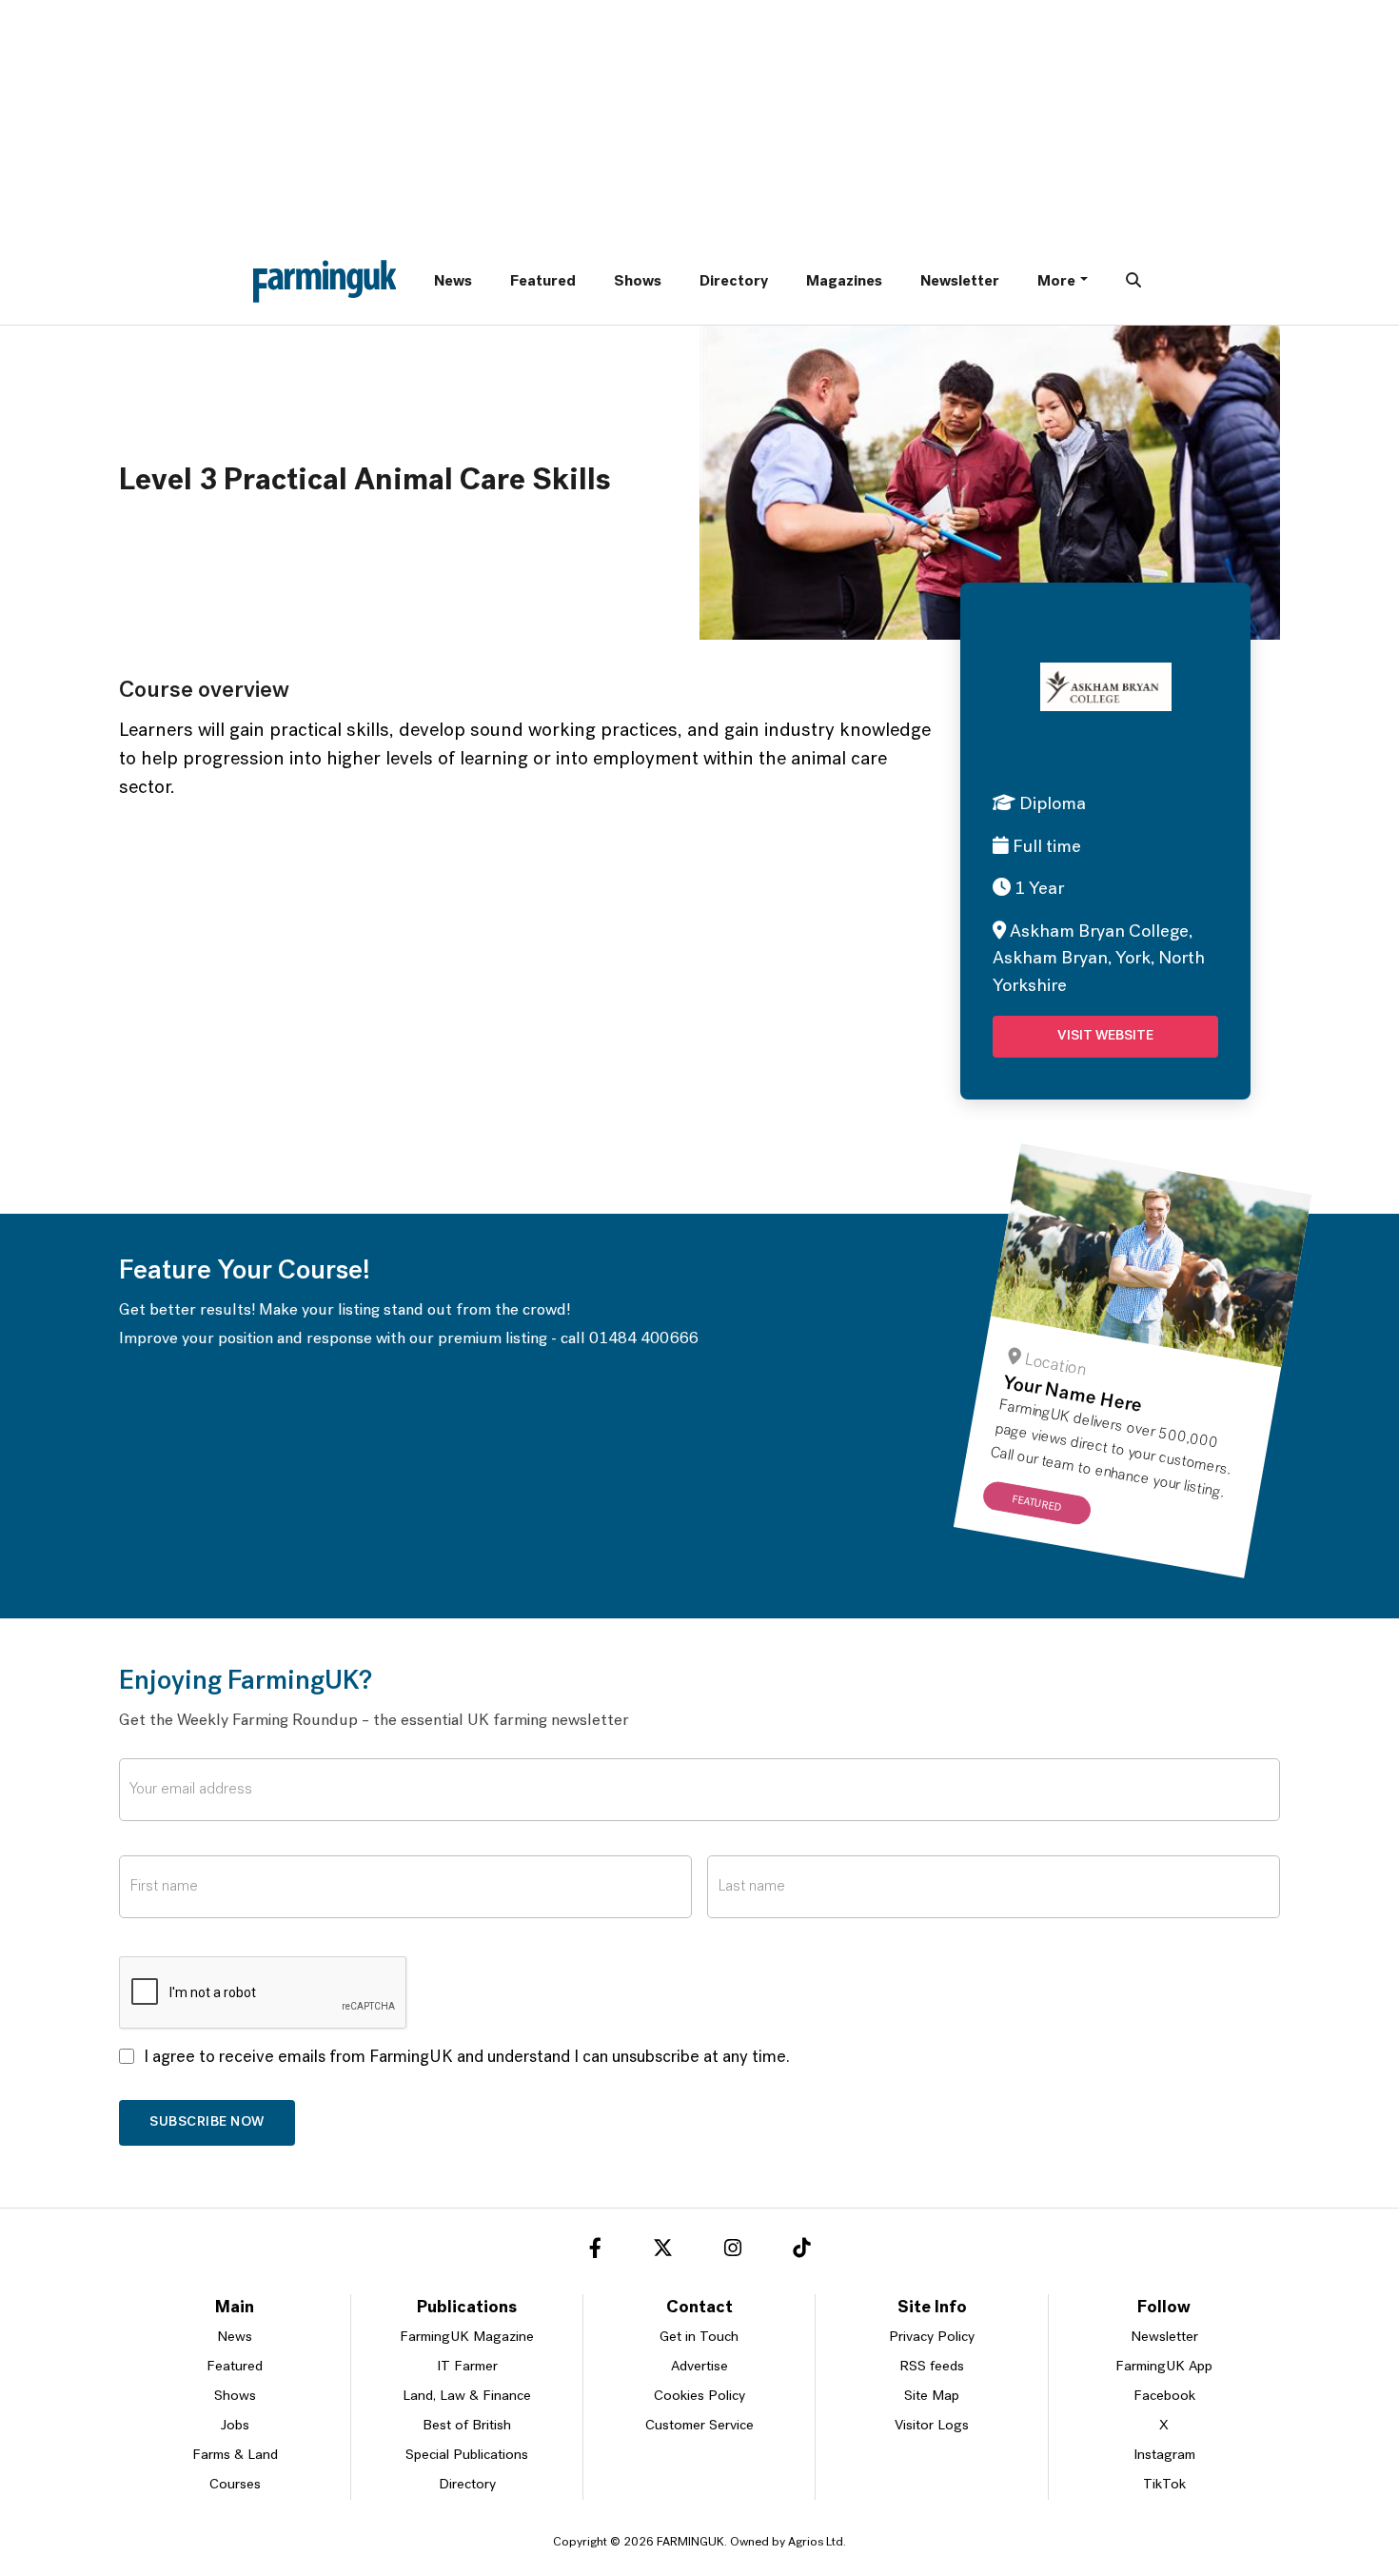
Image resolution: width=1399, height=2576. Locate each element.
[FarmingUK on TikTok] (801, 2251)
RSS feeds (932, 2367)
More (1056, 282)
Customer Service (699, 2426)
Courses (235, 2485)
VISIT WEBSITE (1105, 1036)
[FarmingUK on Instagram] (733, 2251)
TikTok (1164, 2485)
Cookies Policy (699, 2397)
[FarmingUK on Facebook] (595, 2251)
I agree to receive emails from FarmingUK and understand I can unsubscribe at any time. (467, 2058)
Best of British (467, 2426)
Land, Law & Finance (467, 2397)
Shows (638, 282)
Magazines (844, 282)
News (453, 282)
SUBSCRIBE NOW (207, 2122)
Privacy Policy (932, 2338)
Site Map (932, 2397)
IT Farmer (467, 2367)
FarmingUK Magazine (467, 2338)
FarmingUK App (1164, 2367)
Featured (543, 282)
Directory (734, 282)
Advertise (699, 2367)
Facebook (1164, 2397)
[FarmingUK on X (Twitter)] (663, 2251)
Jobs (235, 2426)
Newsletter (960, 282)
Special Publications (467, 2456)
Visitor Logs (932, 2426)
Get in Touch (699, 2338)
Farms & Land (235, 2456)
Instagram (1164, 2456)
